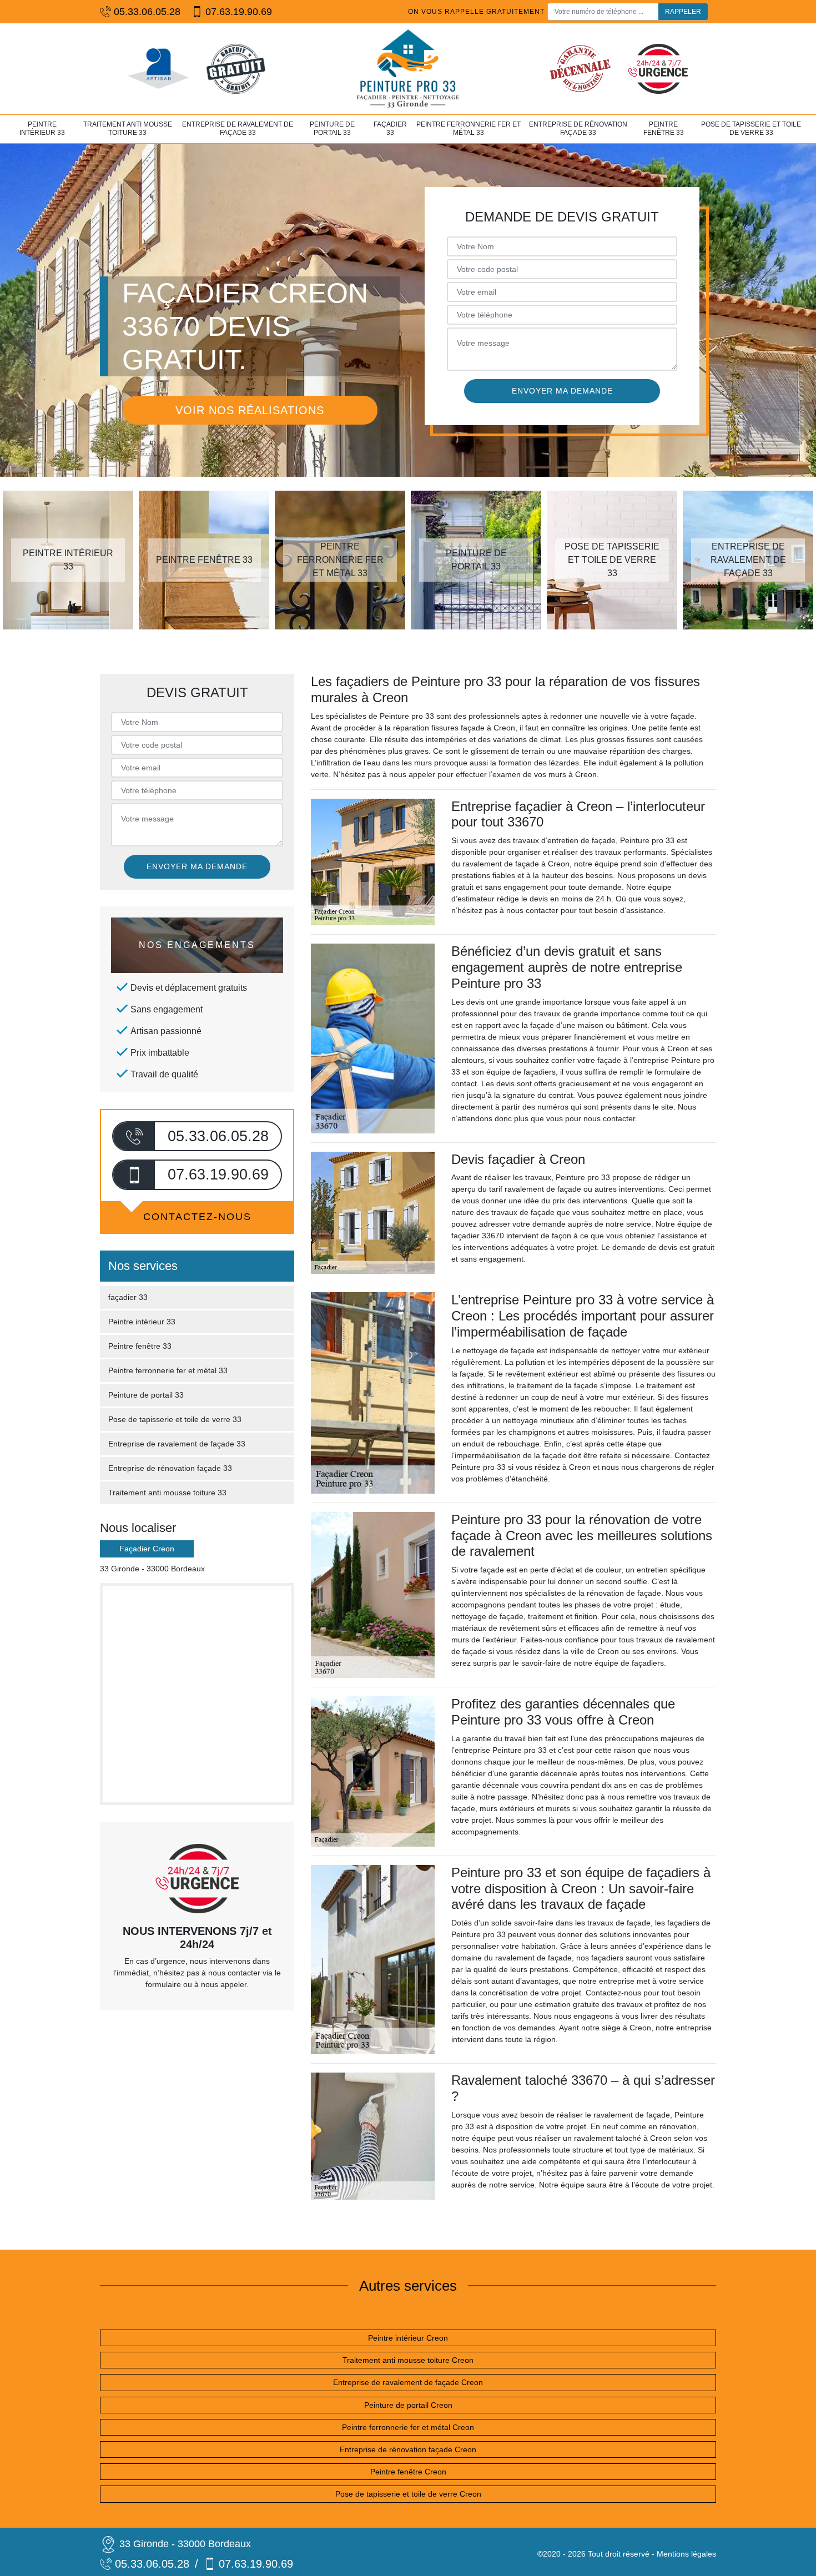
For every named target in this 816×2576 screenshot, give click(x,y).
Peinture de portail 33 (332, 129)
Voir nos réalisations (250, 410)
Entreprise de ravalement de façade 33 (238, 129)
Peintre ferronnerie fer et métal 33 (469, 129)
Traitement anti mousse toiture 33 (128, 129)
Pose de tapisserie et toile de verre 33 (751, 129)
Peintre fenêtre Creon (408, 2472)
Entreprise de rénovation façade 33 (578, 129)
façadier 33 (390, 129)
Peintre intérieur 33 (42, 129)
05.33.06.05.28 (147, 12)
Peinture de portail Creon (408, 2405)
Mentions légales (686, 2554)
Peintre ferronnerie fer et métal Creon (408, 2427)
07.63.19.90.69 (239, 12)
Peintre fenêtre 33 (664, 129)
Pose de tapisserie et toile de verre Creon (408, 2494)
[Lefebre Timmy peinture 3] (408, 69)
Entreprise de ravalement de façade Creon (408, 2382)
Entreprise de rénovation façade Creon (408, 2449)
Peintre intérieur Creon (408, 2338)
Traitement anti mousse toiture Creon (408, 2360)
